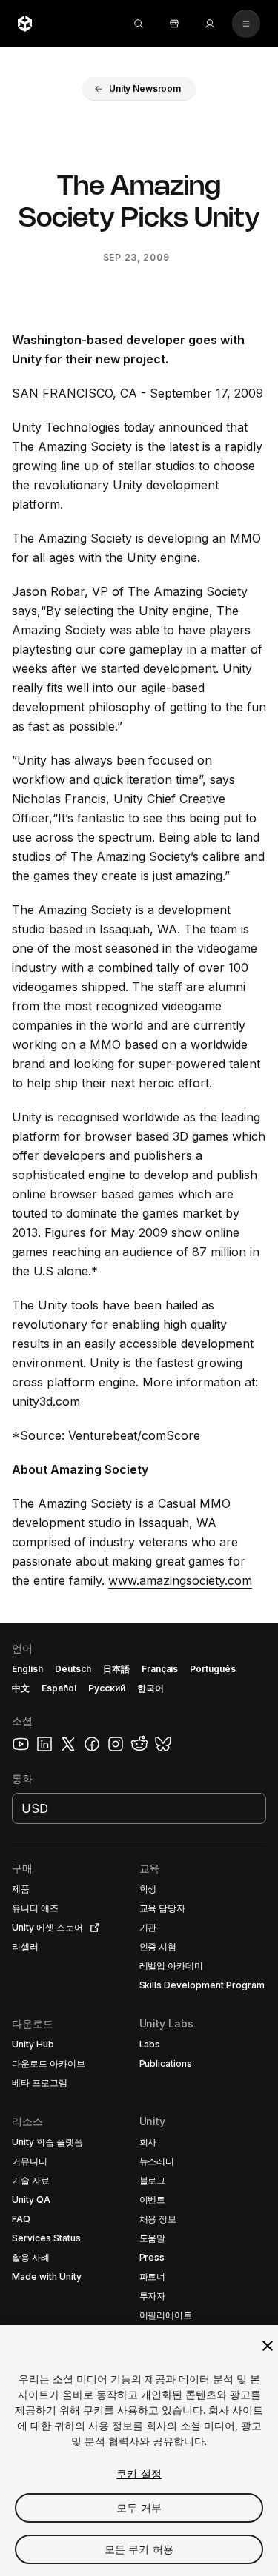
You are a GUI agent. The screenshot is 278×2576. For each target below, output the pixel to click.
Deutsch (73, 1669)
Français (160, 1669)
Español (59, 1688)
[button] (139, 89)
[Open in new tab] (92, 1928)
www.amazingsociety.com (180, 1580)
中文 (21, 1688)
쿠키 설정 (139, 2473)
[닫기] (268, 2346)
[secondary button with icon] (246, 24)
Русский (107, 1688)
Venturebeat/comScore (134, 1435)
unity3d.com (46, 1401)
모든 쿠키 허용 (139, 2549)
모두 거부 (139, 2508)
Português (213, 1669)
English (27, 1669)
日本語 (116, 1669)
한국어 (150, 1688)
